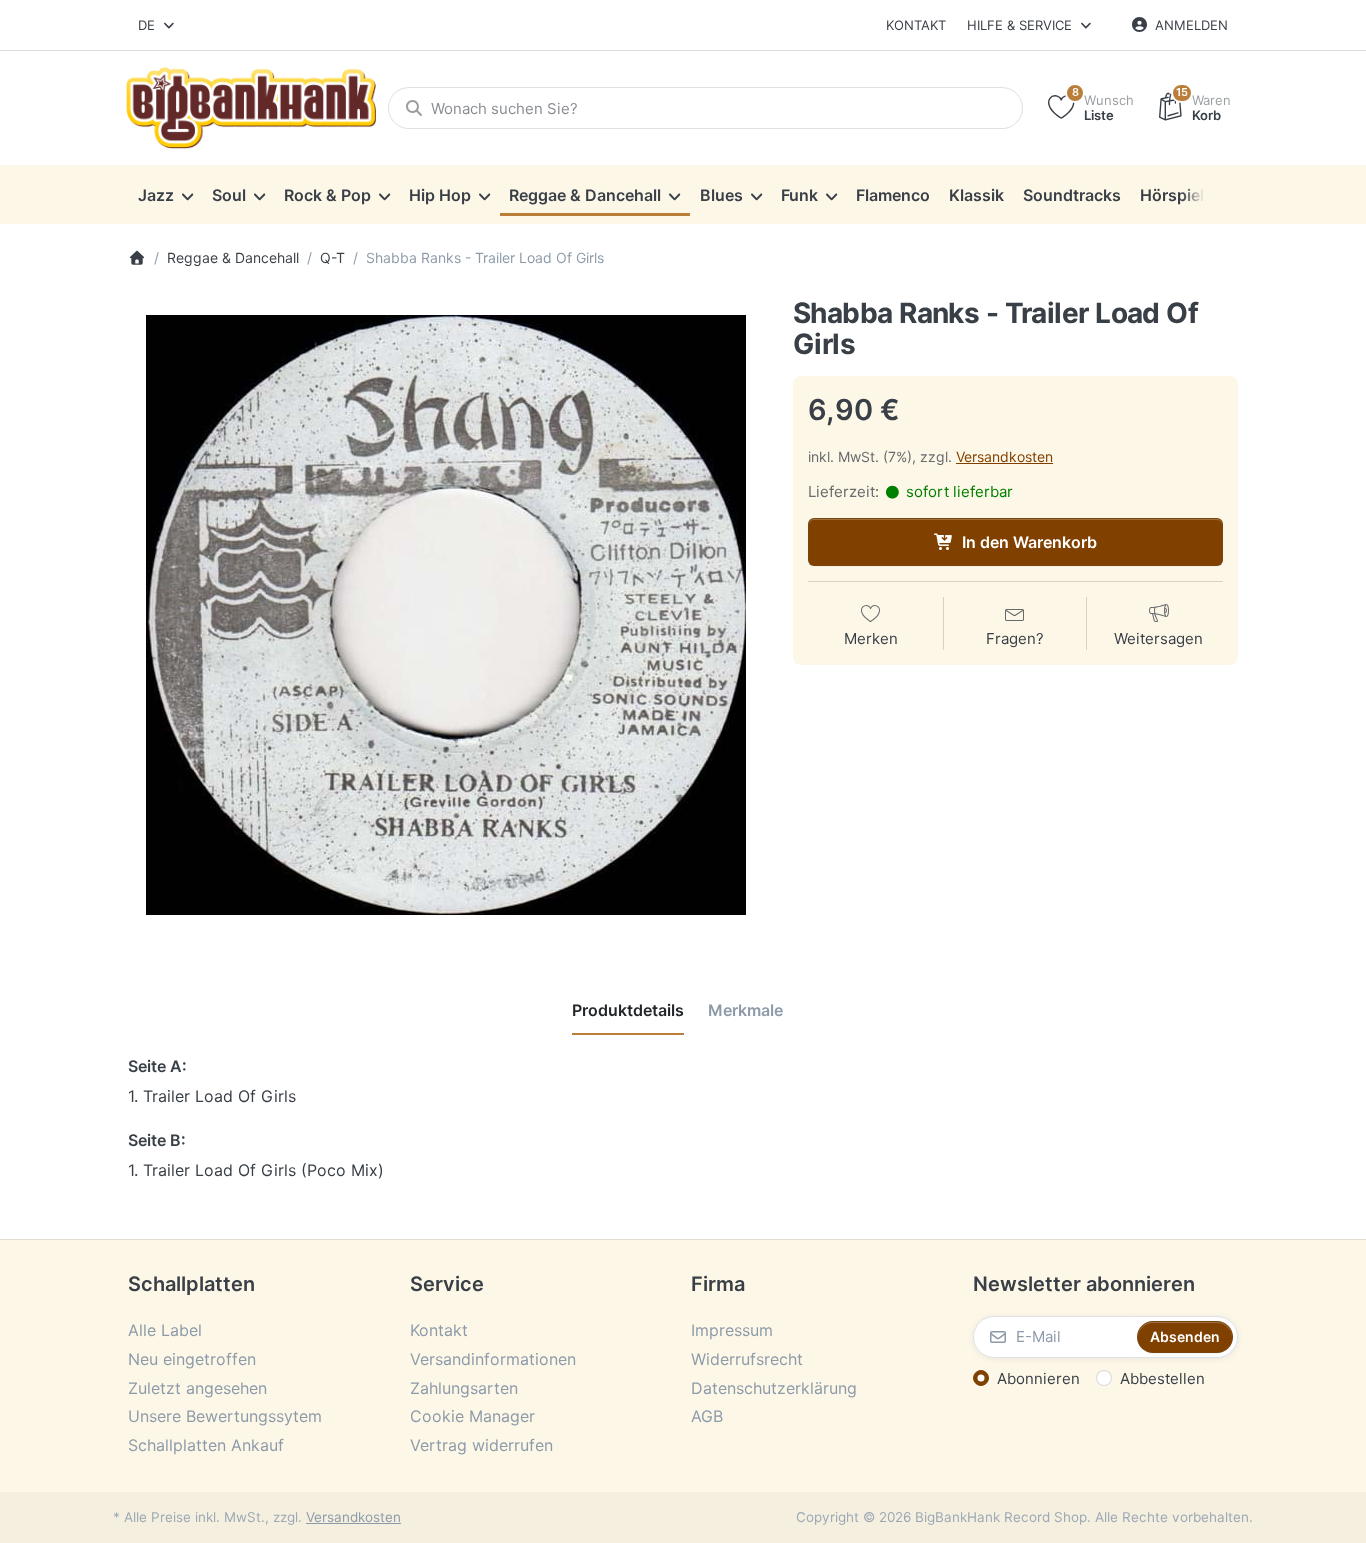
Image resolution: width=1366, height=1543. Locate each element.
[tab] (628, 1010)
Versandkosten (1004, 456)
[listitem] (445, 615)
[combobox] (157, 25)
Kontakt (916, 25)
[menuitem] (165, 195)
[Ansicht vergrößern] (445, 615)
